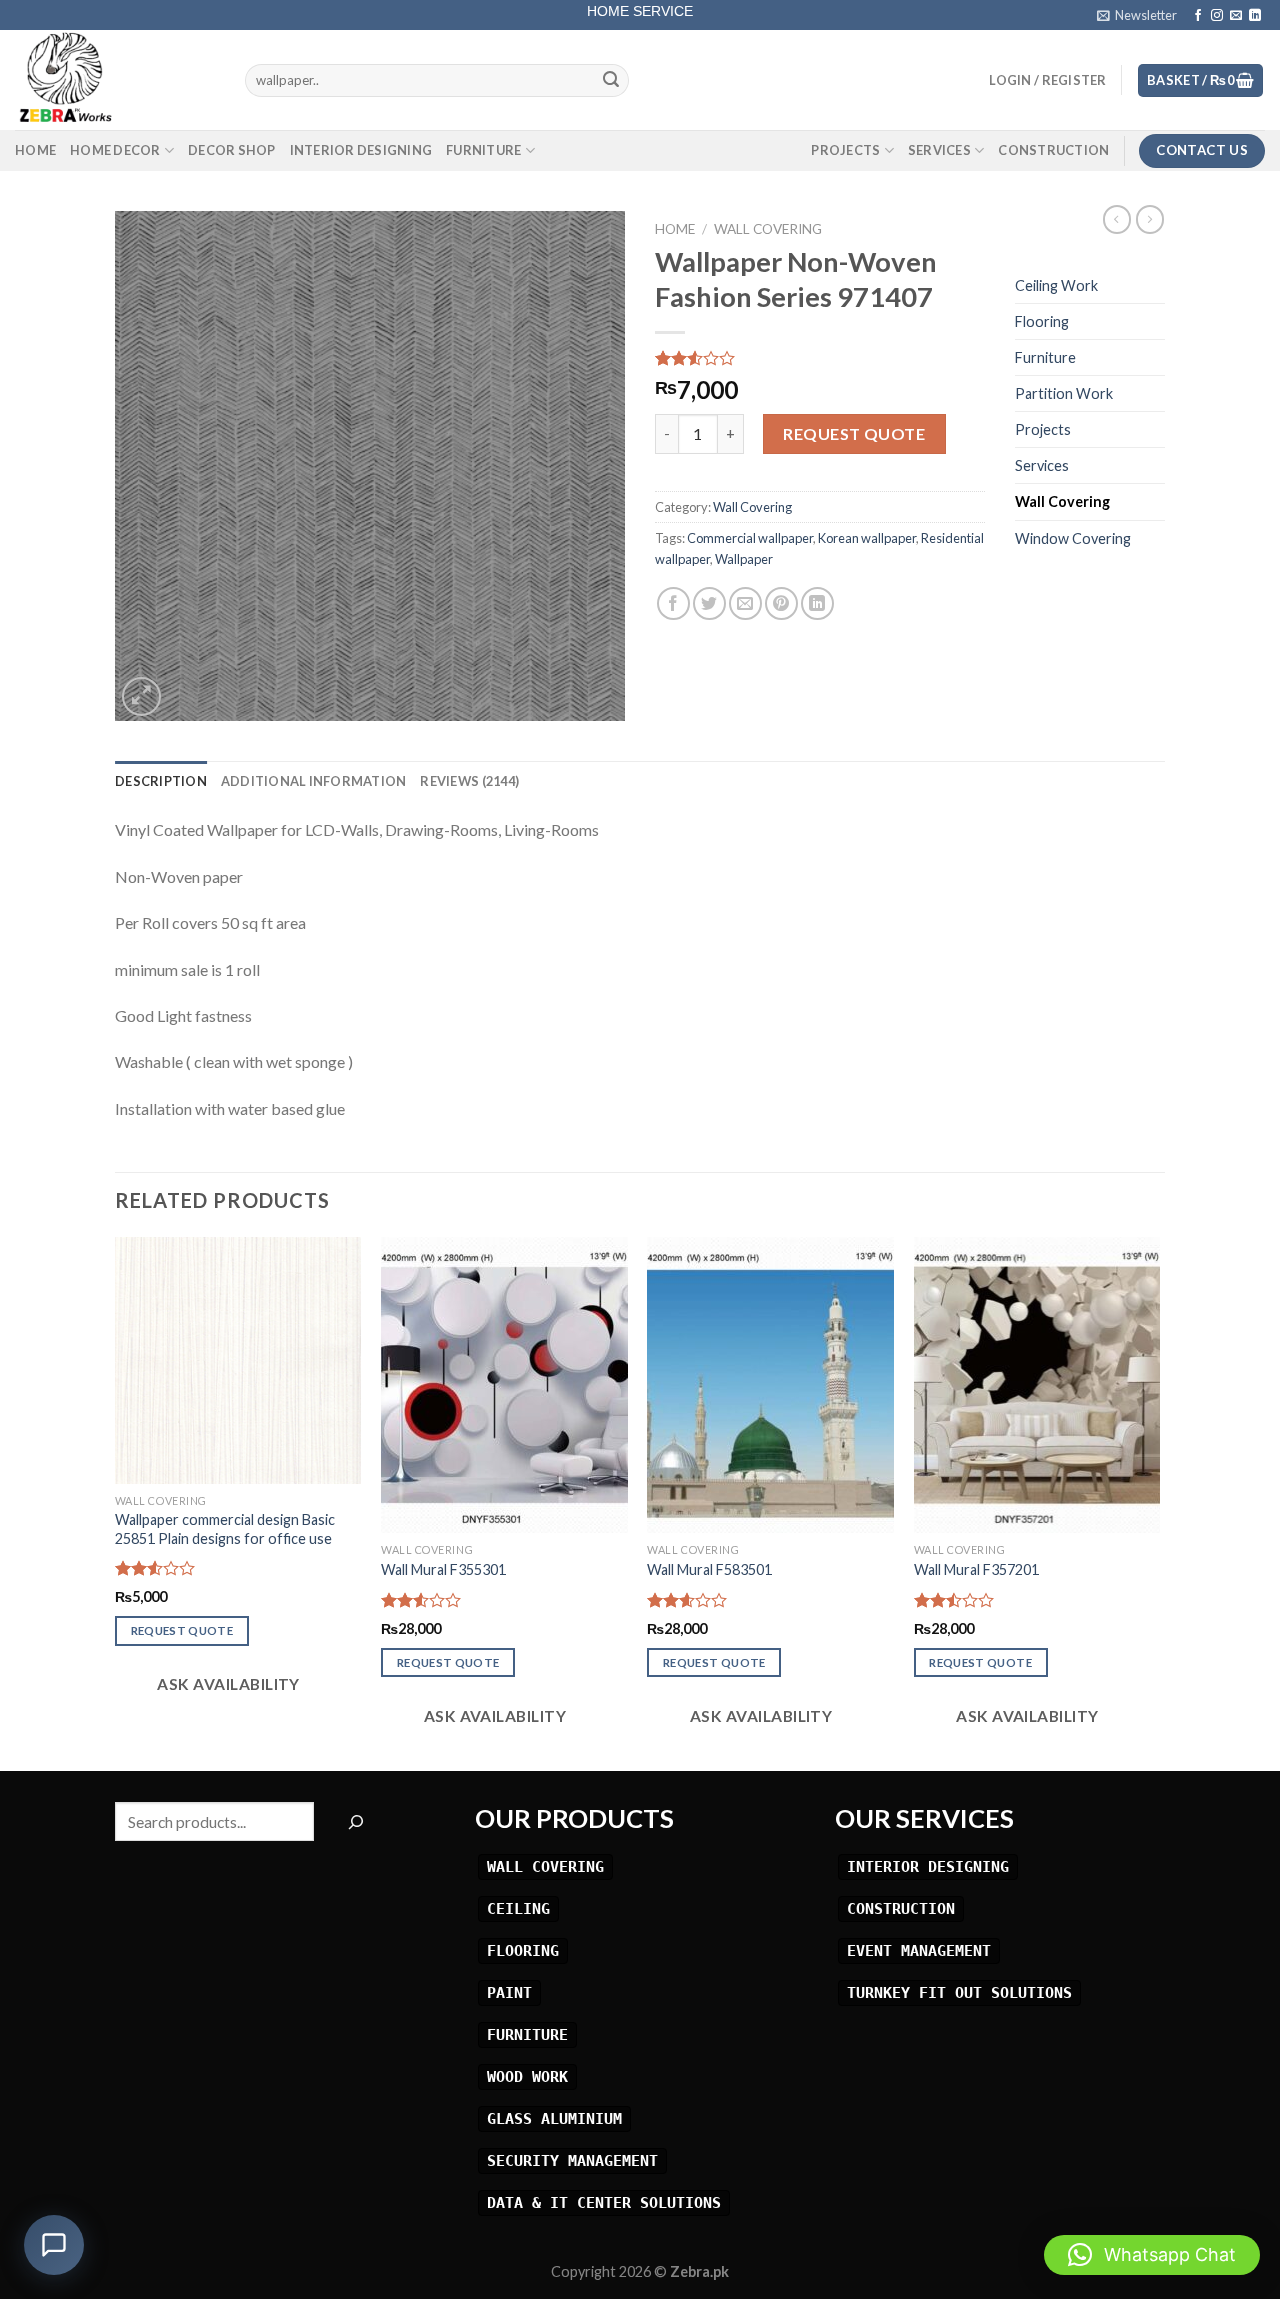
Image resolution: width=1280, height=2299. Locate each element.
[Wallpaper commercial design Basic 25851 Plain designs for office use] (238, 1360)
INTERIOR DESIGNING (928, 1866)
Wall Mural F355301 (443, 1569)
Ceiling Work (1056, 285)
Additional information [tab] (314, 781)
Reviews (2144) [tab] (469, 781)
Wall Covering (768, 229)
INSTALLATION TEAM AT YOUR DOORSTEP (640, 18)
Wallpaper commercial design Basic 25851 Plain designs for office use (225, 1529)
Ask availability (227, 1684)
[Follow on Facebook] (1198, 16)
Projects (845, 150)
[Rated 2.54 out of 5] (155, 1568)
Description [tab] (161, 781)
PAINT (509, 1992)
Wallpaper (744, 559)
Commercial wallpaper (750, 538)
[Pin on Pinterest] (781, 603)
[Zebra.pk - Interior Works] (115, 80)
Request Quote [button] (182, 1630)
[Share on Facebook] (673, 603)
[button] (1152, 2255)
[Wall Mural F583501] (770, 1385)
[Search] (355, 1821)
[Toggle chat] (54, 2245)
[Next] (1159, 1502)
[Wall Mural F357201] (1037, 1385)
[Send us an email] (1236, 16)
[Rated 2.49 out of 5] (954, 1600)
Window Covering (1073, 538)
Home (35, 150)
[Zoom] (141, 696)
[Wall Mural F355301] (504, 1385)
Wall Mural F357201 (976, 1569)
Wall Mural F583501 (709, 1569)
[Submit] (611, 81)
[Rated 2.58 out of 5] (687, 1600)
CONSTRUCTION (901, 1908)
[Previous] (116, 1502)
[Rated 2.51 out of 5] (421, 1600)
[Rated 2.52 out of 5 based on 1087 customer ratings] (820, 358)
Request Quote (854, 433)
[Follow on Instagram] (1217, 16)
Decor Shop (232, 150)
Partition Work (1064, 393)
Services (939, 150)
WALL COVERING (545, 1866)
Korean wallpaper (867, 538)
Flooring (1042, 321)
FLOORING (523, 1950)
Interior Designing (361, 150)
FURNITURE (527, 2034)
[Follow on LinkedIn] (1255, 16)
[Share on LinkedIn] (817, 603)
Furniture (483, 150)
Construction (1053, 150)
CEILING (518, 1908)
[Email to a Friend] (745, 603)
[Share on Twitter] (709, 603)
